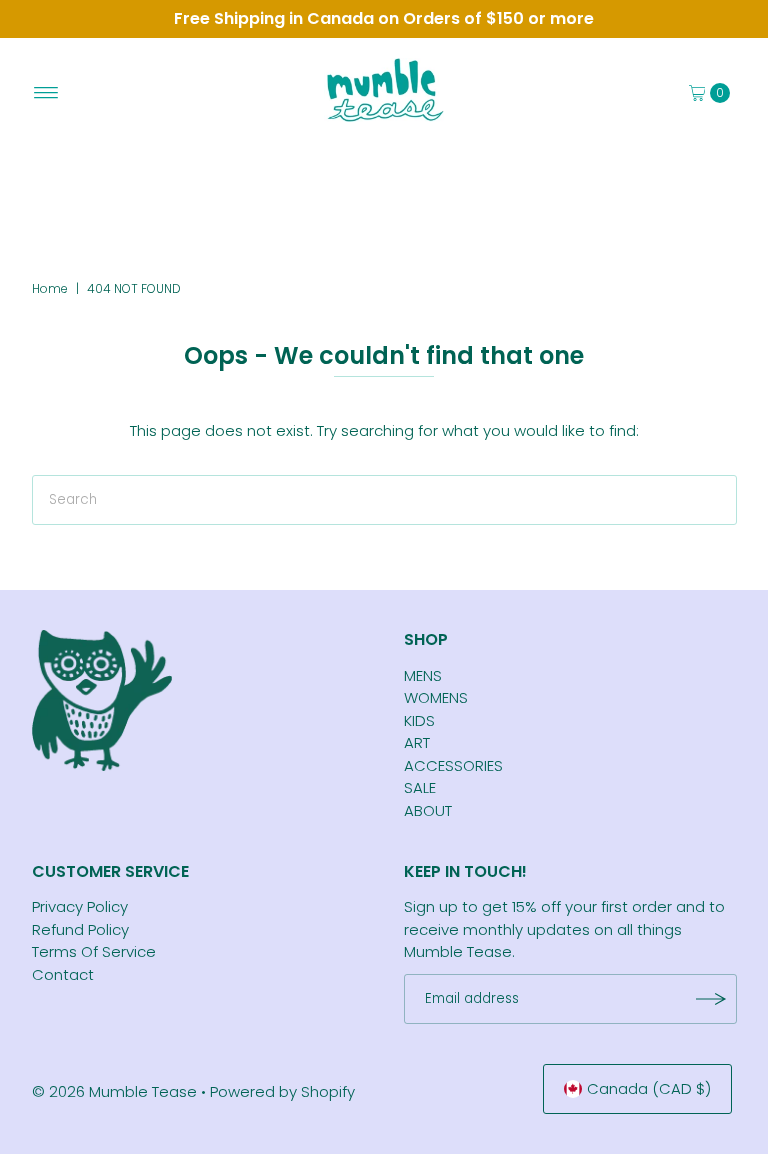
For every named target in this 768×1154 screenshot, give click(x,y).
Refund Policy (80, 929)
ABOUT (428, 810)
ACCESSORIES (453, 765)
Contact (63, 974)
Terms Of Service (94, 951)
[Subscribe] (712, 999)
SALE (420, 787)
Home (50, 288)
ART (417, 742)
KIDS (419, 720)
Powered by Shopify (282, 1091)
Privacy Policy (80, 906)
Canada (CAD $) (649, 1088)
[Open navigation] (46, 93)
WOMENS (436, 697)
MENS (423, 675)
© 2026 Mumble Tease (114, 1091)
